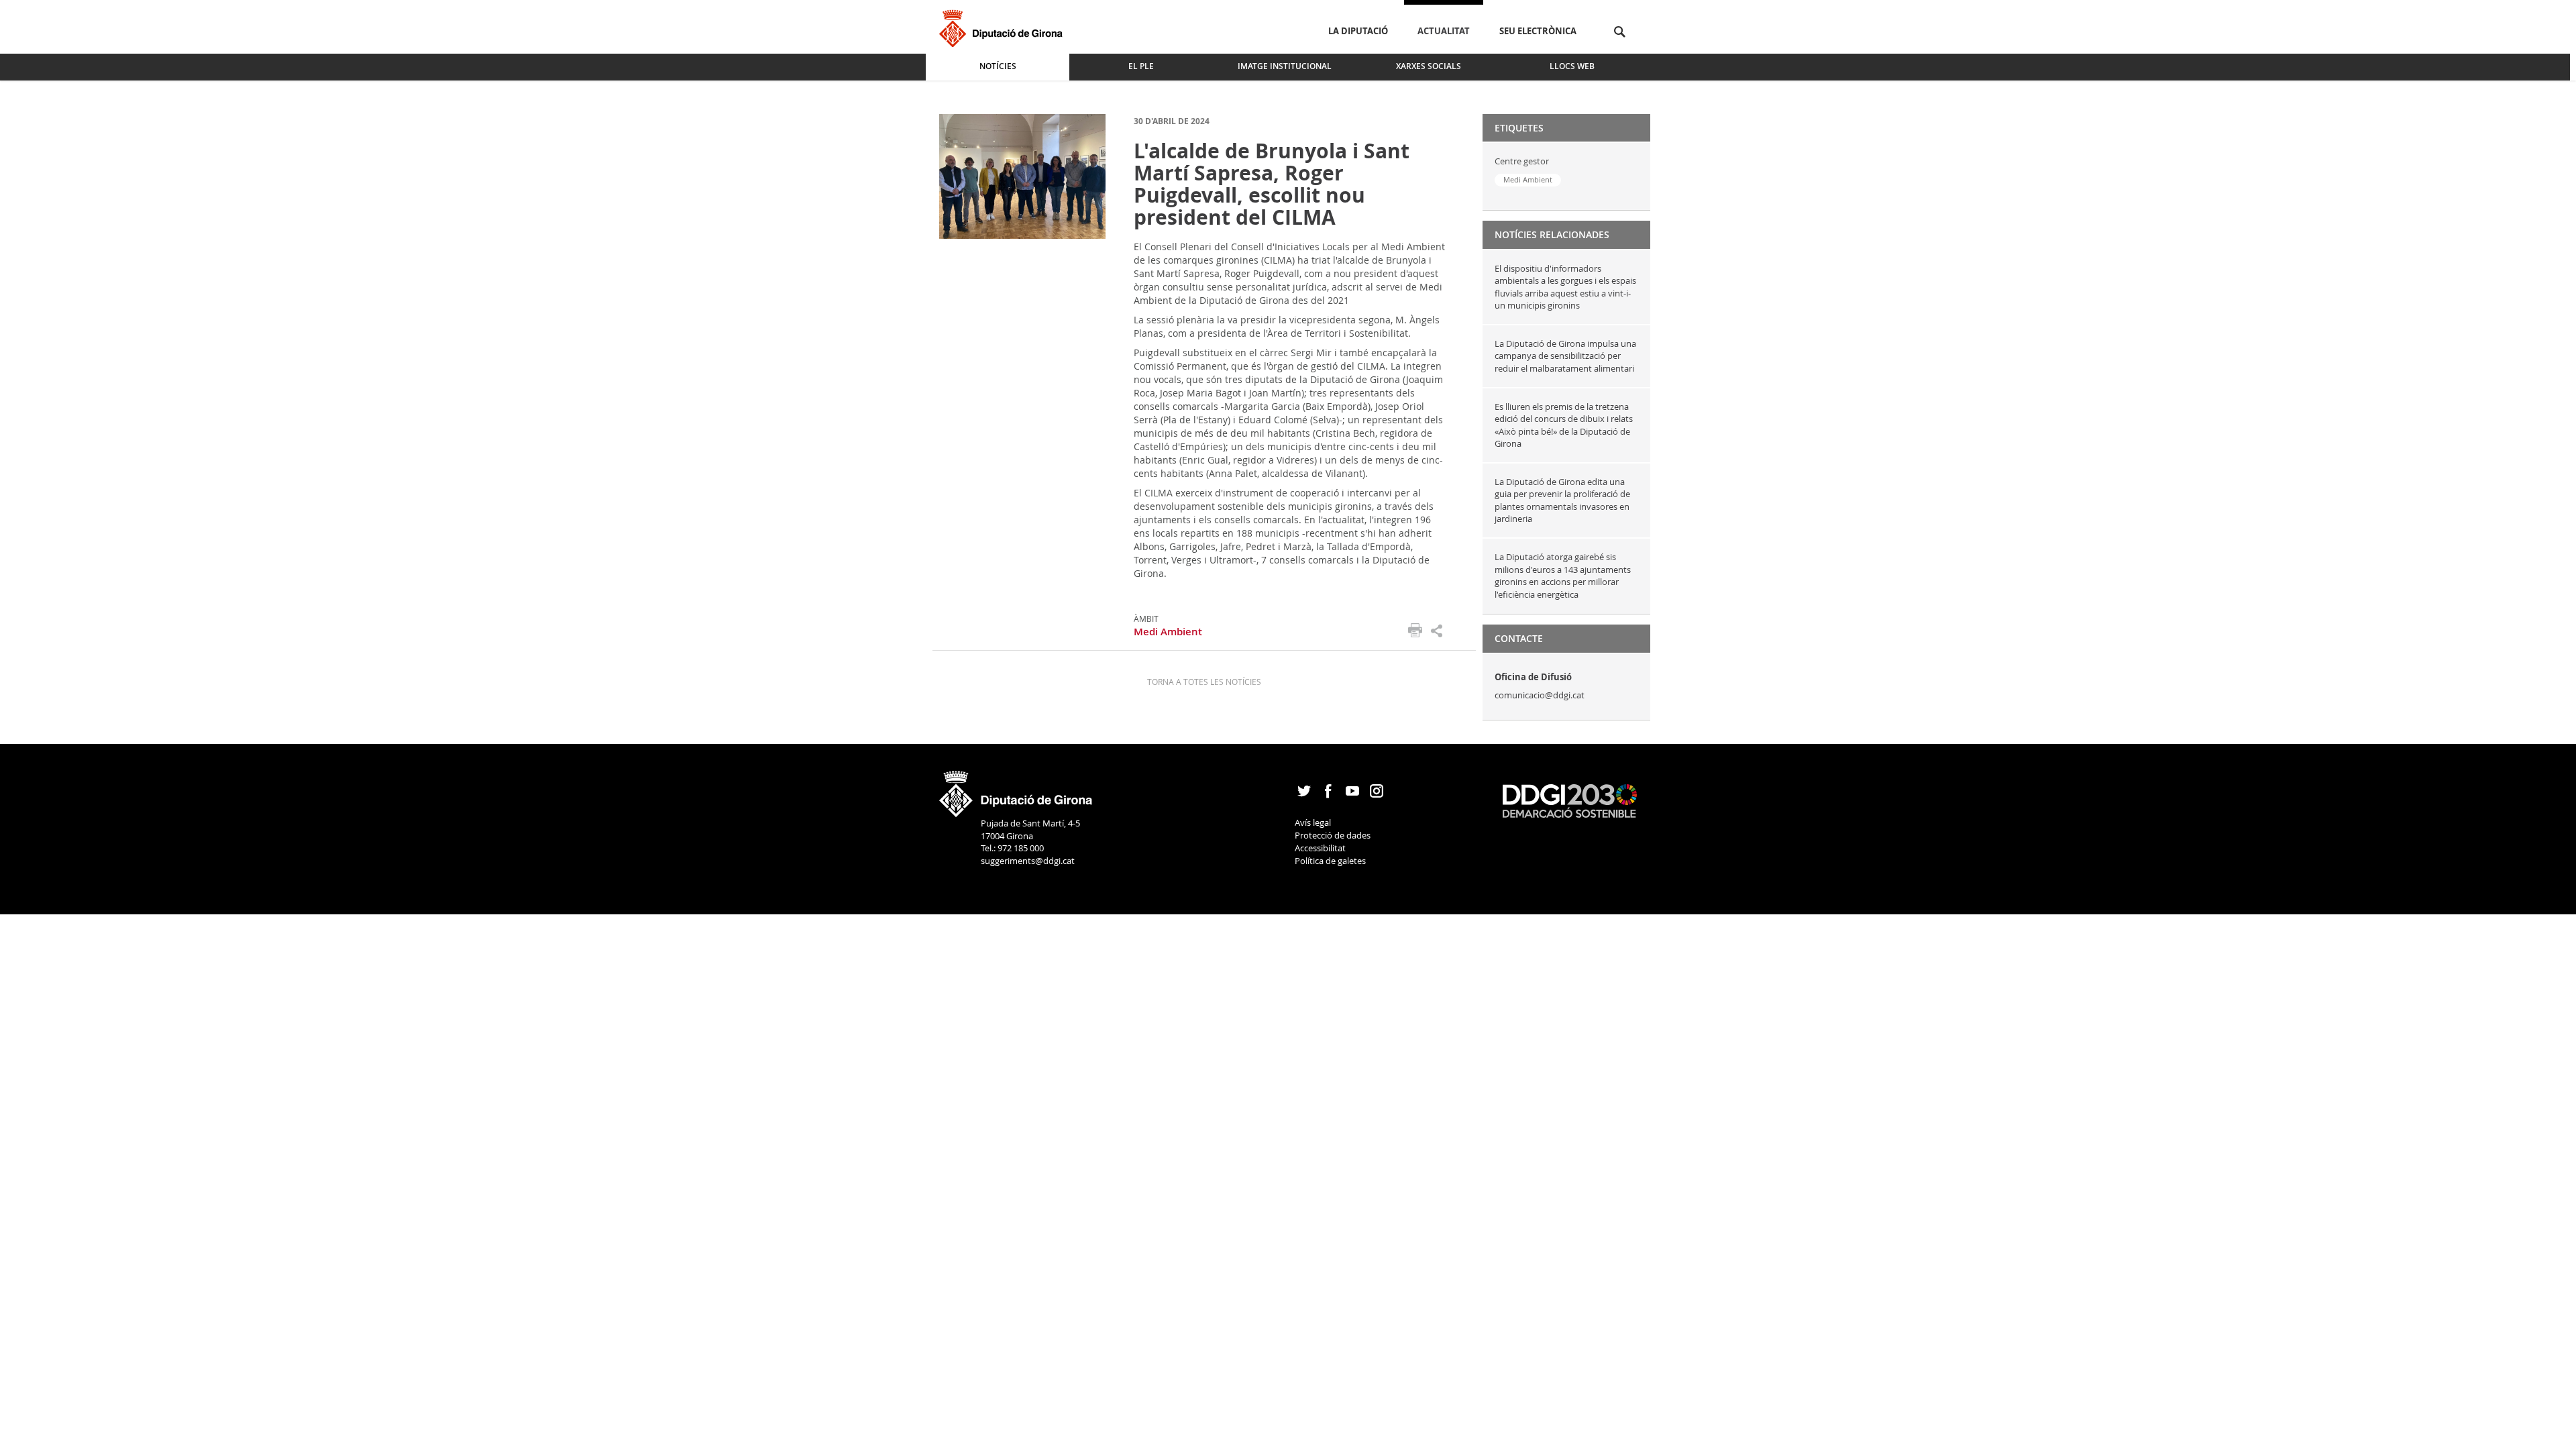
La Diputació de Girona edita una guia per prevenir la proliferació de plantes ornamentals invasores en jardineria (1562, 500)
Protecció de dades (1333, 835)
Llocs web (1572, 66)
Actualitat (1444, 31)
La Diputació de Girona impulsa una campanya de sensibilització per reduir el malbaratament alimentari (1565, 356)
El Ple (1141, 66)
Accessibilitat (1320, 848)
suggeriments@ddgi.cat (1028, 861)
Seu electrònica (1538, 31)
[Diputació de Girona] (1003, 26)
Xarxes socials (1429, 66)
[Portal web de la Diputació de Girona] (1016, 790)
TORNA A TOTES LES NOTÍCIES (1204, 682)
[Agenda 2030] (1570, 800)
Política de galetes (1330, 861)
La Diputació (1358, 31)
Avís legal (1313, 822)
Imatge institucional (1285, 66)
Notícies (998, 66)
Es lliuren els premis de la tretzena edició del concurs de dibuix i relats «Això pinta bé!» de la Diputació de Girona (1564, 425)
